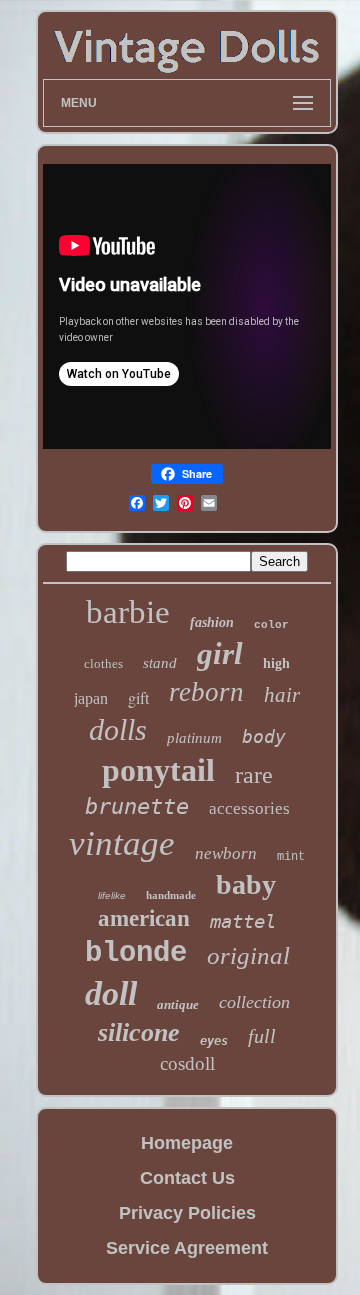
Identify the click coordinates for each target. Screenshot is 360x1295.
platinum (194, 738)
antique (178, 1004)
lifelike (112, 895)
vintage (122, 843)
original (248, 955)
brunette (137, 806)
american (144, 918)
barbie (128, 612)
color (271, 625)
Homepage (187, 1143)
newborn (226, 853)
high (276, 663)
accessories (249, 808)
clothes (103, 663)
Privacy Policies (187, 1213)
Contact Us (187, 1178)
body (264, 736)
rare (254, 775)
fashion (212, 622)
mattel (243, 921)
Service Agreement (187, 1248)
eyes (214, 1041)
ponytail (158, 770)
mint (291, 857)
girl (220, 653)
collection (254, 1002)
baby (246, 884)
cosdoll (187, 1063)
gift (138, 697)
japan (91, 698)
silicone (139, 1032)
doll (111, 993)
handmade (171, 895)
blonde (136, 953)
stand (160, 663)
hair (282, 695)
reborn (206, 692)
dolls (118, 729)
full (262, 1036)
